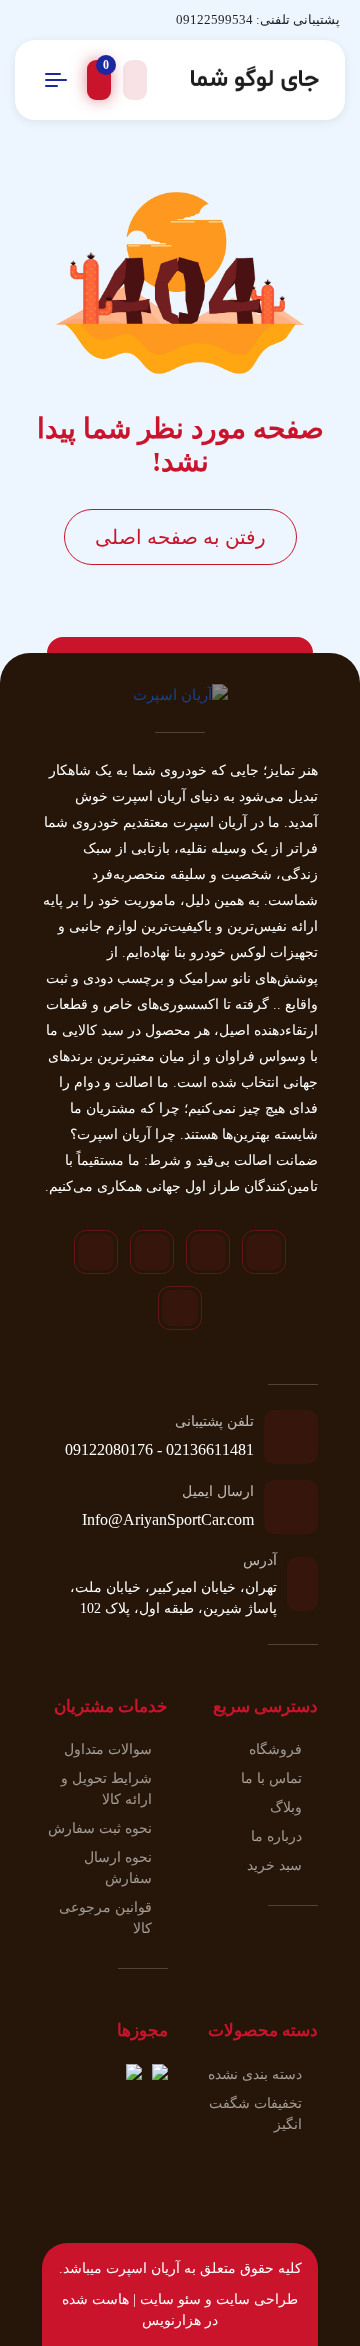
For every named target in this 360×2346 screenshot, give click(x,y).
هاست (110, 2299)
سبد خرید (274, 1865)
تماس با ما (271, 1778)
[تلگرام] (208, 1252)
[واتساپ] (152, 1252)
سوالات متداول (108, 1749)
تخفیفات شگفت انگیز (255, 2114)
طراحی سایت (257, 2299)
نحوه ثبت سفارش (100, 1828)
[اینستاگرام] (264, 1252)
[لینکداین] (180, 1308)
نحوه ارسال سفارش (118, 1868)
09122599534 (214, 19)
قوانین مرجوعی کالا (105, 1918)
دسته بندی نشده (255, 2074)
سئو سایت (170, 2299)
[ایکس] (96, 1252)
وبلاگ (286, 1807)
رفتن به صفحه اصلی (180, 537)
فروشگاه (275, 1749)
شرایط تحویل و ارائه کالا (106, 1789)
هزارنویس (171, 2320)
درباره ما (276, 1836)
